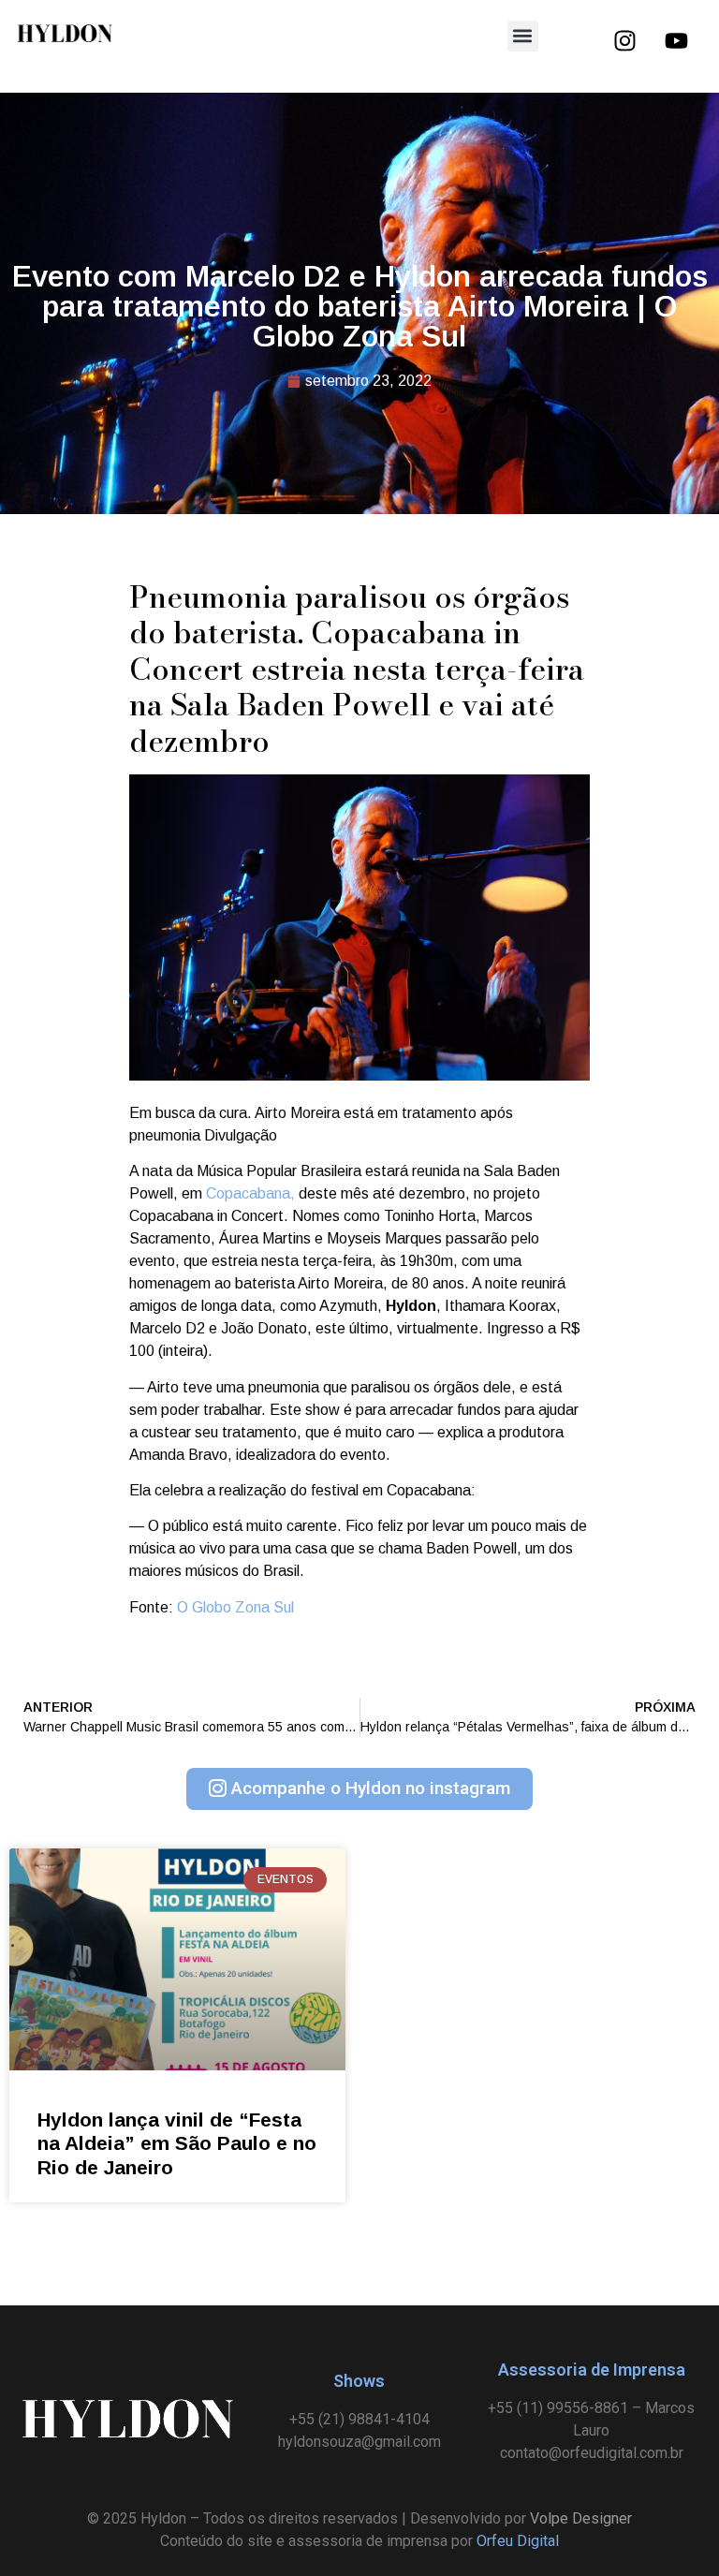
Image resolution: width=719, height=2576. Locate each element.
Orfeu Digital (518, 2541)
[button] (523, 36)
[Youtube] (676, 40)
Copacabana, (252, 1193)
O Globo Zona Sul (235, 1607)
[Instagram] (624, 40)
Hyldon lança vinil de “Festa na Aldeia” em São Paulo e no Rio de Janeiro (177, 2143)
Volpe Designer (581, 2518)
